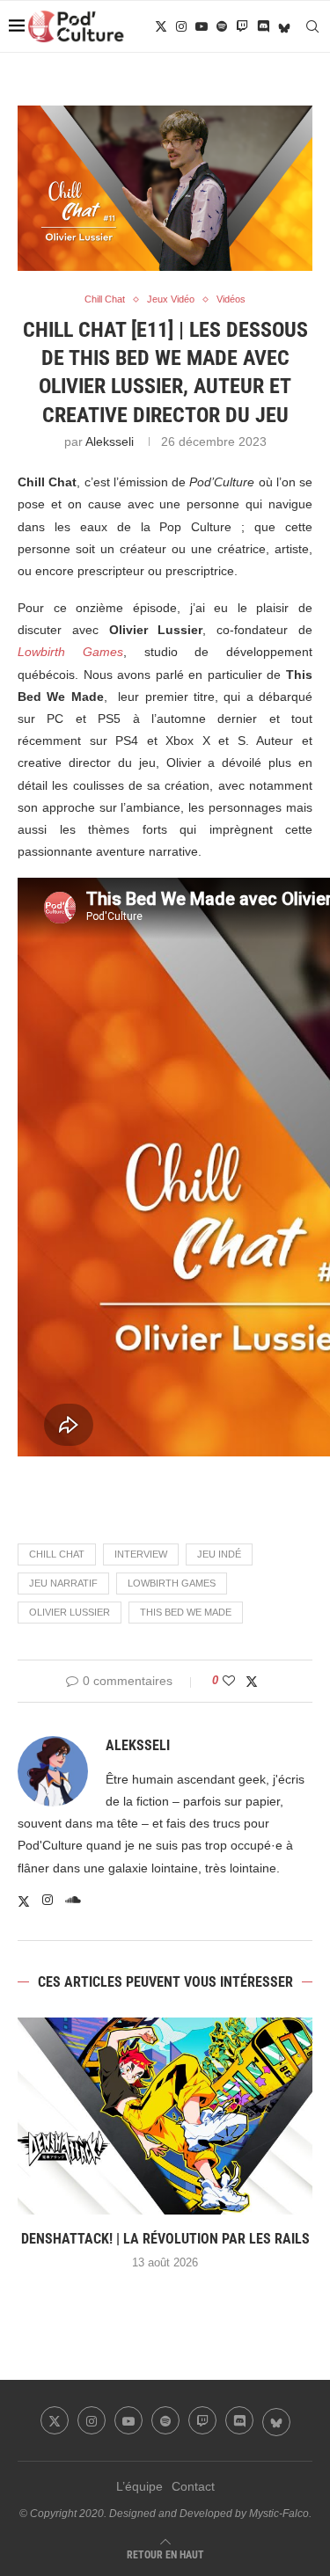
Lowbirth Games (172, 1583)
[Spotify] (222, 26)
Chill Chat (57, 1554)
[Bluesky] (284, 26)
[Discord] (263, 26)
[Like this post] (229, 1681)
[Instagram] (181, 26)
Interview (141, 1554)
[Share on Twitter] (252, 1681)
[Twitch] (242, 26)
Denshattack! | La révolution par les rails (165, 2239)
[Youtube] (202, 26)
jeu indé (219, 1554)
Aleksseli (110, 441)
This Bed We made (186, 1612)
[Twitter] (161, 26)
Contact (193, 2486)
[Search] (312, 26)
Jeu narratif (63, 1583)
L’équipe (139, 2486)
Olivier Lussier (70, 1612)
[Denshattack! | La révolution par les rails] (165, 2116)
